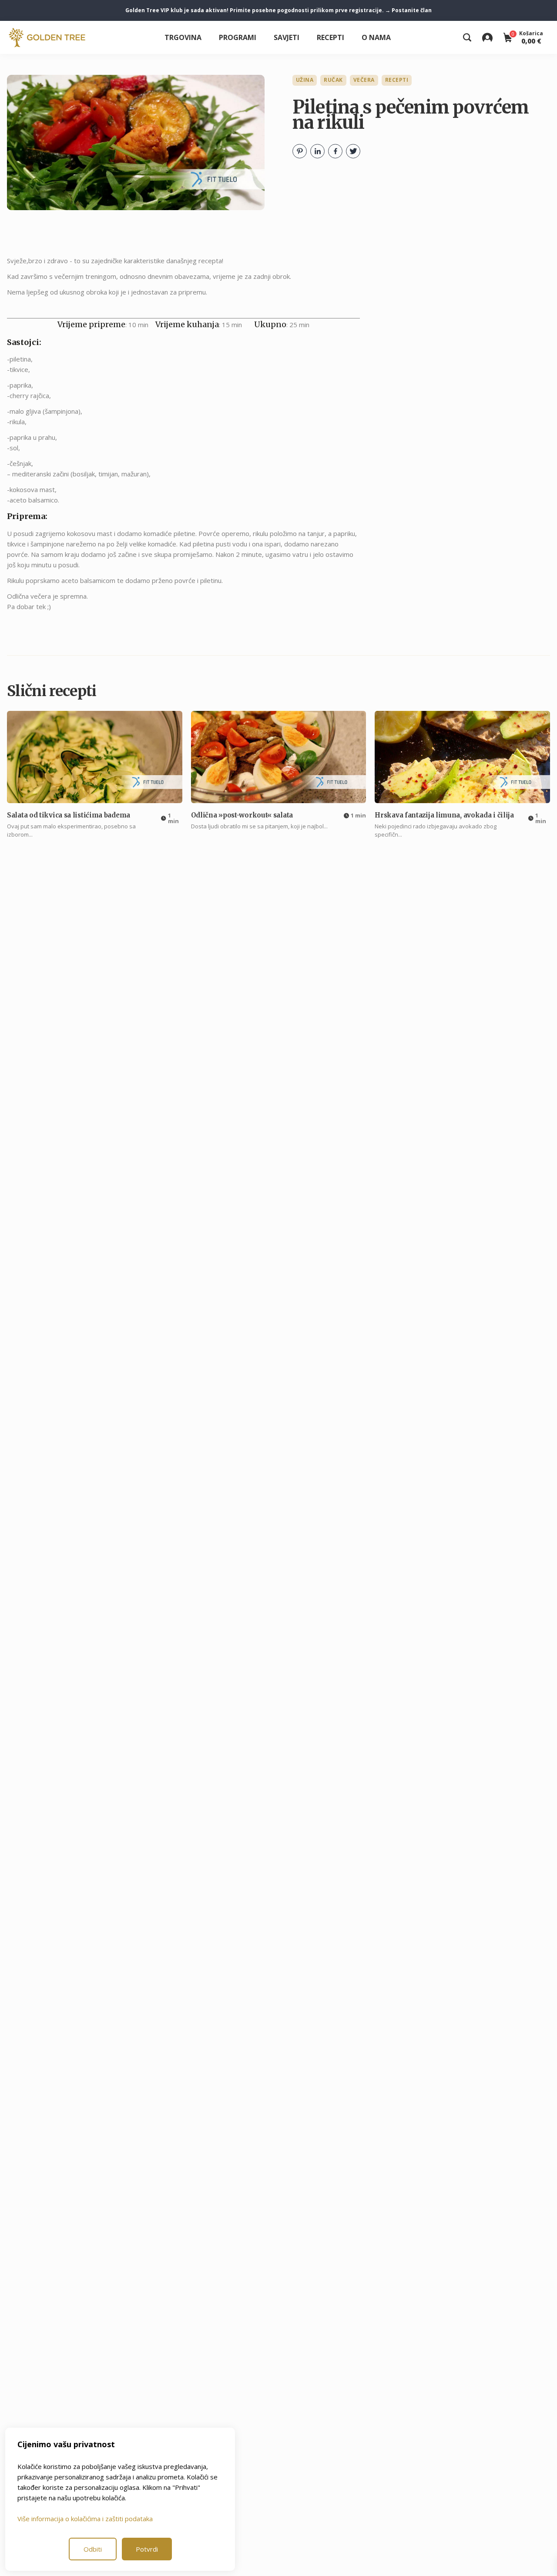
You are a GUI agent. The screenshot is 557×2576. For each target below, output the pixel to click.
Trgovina (183, 37)
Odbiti (93, 2549)
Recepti (331, 37)
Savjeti (287, 37)
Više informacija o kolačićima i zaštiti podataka (85, 2519)
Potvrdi (147, 2549)
